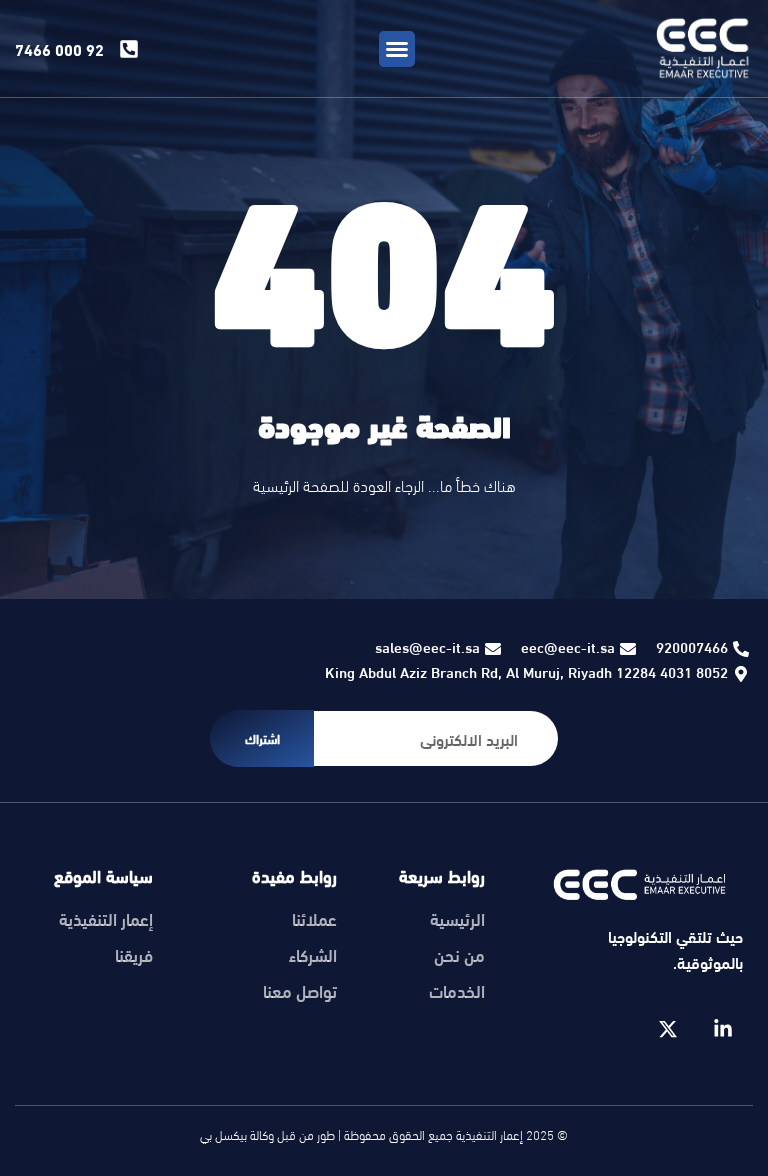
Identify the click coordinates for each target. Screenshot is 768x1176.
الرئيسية (457, 919)
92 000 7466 (59, 48)
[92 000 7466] (129, 49)
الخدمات (457, 991)
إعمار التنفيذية (106, 919)
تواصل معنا (300, 991)
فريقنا (134, 955)
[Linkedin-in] (723, 1029)
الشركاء (313, 955)
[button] (397, 49)
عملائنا (314, 919)
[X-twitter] (668, 1029)
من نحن (459, 955)
